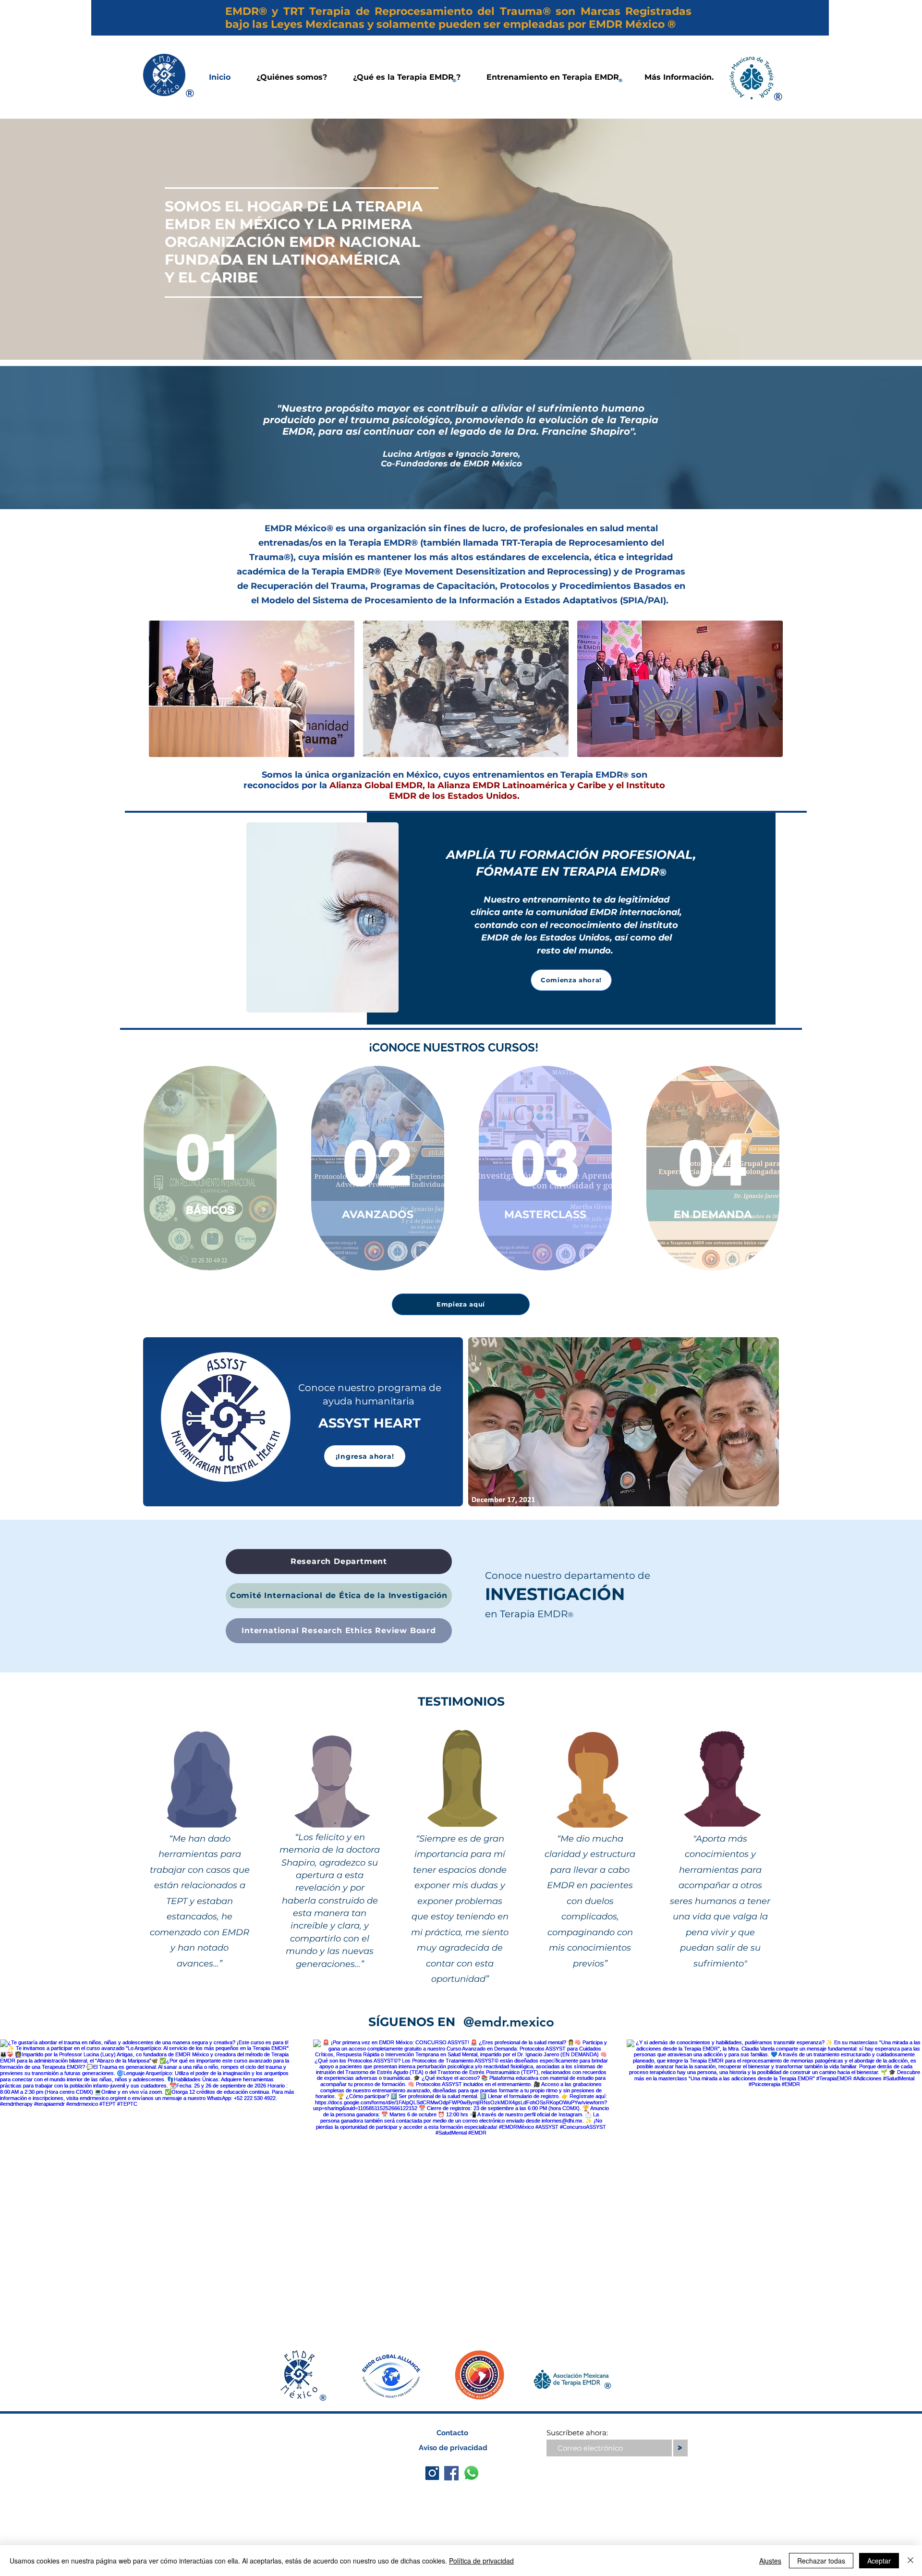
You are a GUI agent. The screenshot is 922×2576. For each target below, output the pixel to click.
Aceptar (879, 2561)
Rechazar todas (821, 2561)
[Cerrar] (910, 2561)
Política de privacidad (481, 2561)
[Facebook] (451, 2473)
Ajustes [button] (770, 2561)
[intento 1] (432, 2473)
